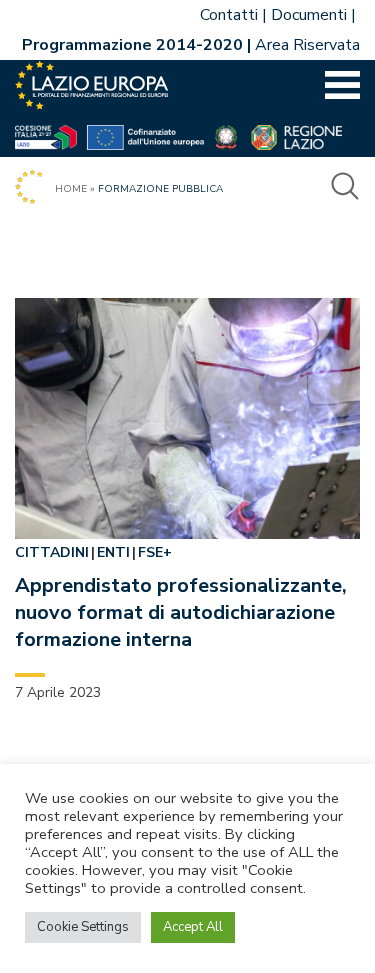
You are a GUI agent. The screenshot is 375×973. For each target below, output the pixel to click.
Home (71, 189)
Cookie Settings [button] (83, 927)
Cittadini (52, 552)
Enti (113, 552)
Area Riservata (307, 45)
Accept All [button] (193, 927)
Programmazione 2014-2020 (132, 45)
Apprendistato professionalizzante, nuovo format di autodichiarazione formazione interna (181, 612)
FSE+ (155, 552)
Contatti (229, 15)
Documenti (309, 15)
